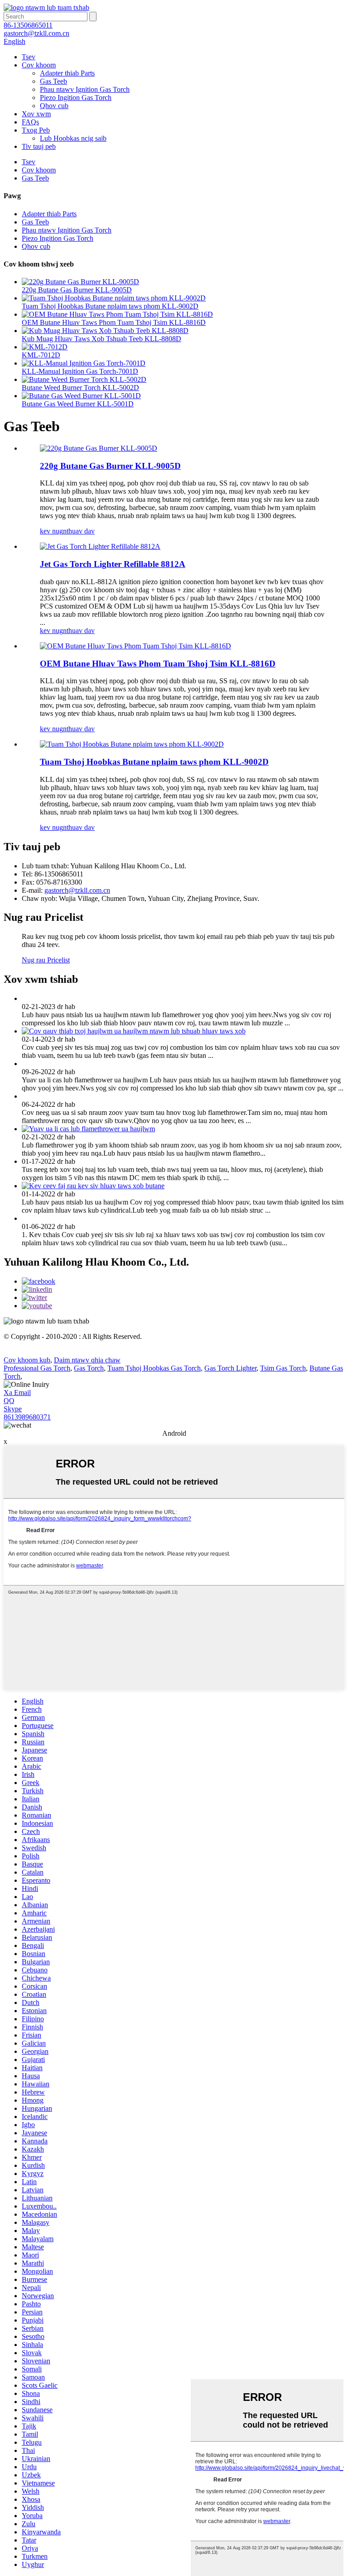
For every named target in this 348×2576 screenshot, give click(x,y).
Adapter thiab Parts (67, 73)
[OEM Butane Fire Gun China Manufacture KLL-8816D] (135, 646)
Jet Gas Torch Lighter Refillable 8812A (113, 564)
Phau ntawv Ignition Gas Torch (85, 89)
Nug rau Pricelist (46, 960)
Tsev (29, 57)
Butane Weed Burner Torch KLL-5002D (80, 388)
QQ (9, 1401)
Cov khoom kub (27, 1360)
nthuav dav (79, 531)
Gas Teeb (53, 81)
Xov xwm (36, 114)
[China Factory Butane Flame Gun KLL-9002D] (132, 744)
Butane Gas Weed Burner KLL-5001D (78, 404)
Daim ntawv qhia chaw (87, 1360)
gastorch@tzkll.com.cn (77, 890)
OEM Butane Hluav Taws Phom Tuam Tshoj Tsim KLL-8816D (114, 322)
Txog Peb (36, 130)
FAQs (30, 122)
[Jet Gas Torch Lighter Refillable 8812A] (100, 546)
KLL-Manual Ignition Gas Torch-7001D (80, 371)
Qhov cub (54, 106)
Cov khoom (39, 65)
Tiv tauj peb (39, 146)
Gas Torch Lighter (230, 1368)
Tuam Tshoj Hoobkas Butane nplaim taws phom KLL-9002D (110, 306)
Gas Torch (89, 1368)
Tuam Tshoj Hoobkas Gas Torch (154, 1368)
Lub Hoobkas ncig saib (73, 138)
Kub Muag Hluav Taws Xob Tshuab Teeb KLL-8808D (101, 339)
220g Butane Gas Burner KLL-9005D (77, 290)
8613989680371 (27, 1417)
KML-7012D (41, 355)
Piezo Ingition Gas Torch (76, 98)
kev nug (51, 531)
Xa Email (17, 1393)
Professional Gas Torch (37, 1368)
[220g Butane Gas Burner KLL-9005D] (99, 448)
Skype (13, 1409)
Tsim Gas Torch (283, 1368)
